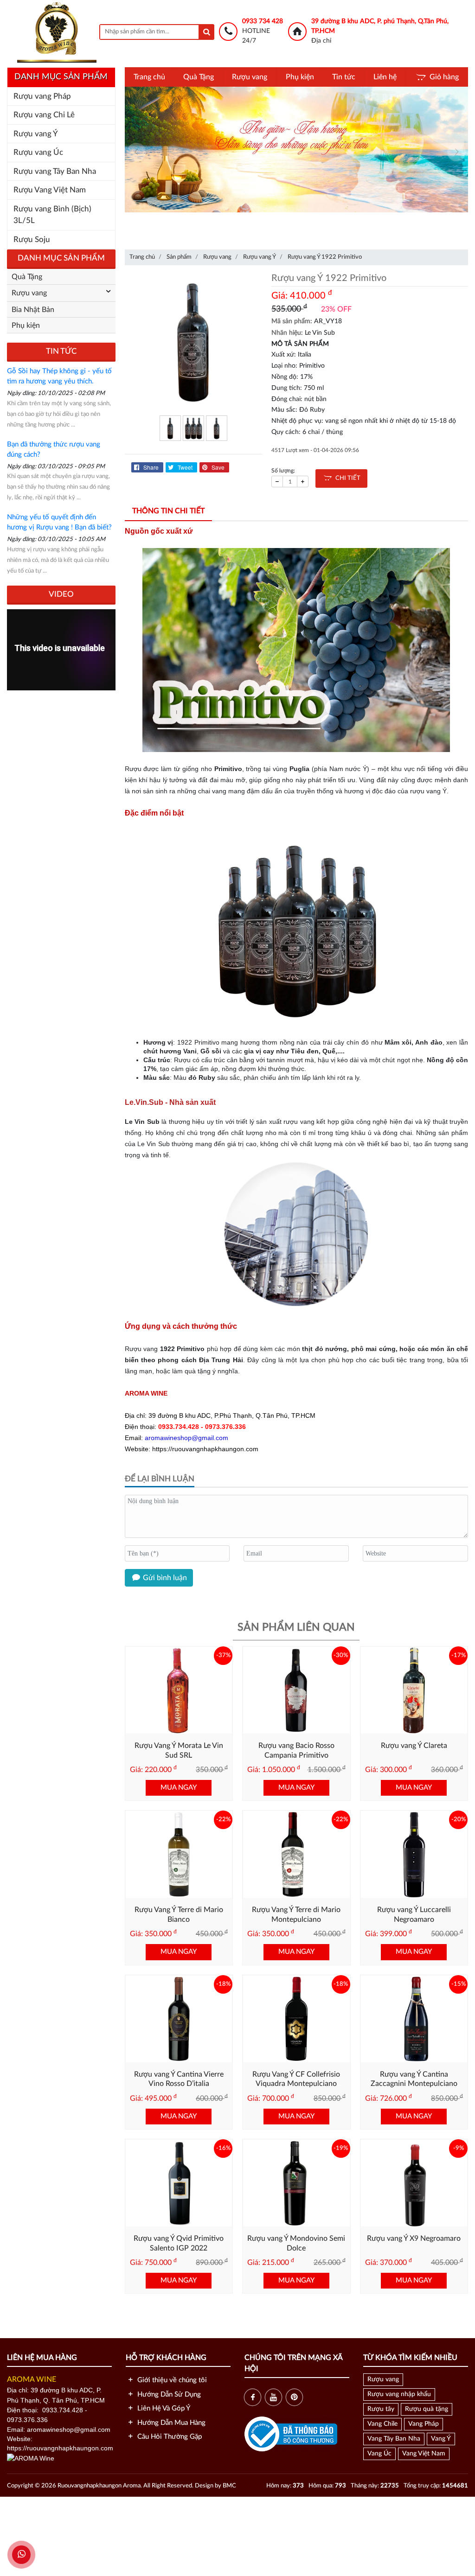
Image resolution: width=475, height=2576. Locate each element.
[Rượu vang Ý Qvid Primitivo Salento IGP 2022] (179, 2183)
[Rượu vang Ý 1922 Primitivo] (194, 341)
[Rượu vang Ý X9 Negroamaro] (414, 2183)
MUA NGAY (179, 1788)
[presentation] (136, 152)
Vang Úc (379, 2454)
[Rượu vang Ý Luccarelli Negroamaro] (414, 1854)
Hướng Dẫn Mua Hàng (170, 2423)
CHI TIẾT (346, 478)
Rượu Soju (32, 239)
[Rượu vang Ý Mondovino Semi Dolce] (296, 2183)
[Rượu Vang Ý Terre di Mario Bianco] (179, 1854)
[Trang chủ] (57, 32)
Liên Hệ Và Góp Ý (163, 2408)
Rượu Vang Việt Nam (50, 190)
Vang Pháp (424, 2424)
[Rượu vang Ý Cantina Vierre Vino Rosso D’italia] (179, 2018)
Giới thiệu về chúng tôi (171, 2380)
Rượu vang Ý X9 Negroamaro (414, 2238)
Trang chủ (149, 77)
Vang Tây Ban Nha (394, 2439)
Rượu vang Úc (38, 152)
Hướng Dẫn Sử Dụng (168, 2394)
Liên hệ (385, 77)
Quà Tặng (199, 77)
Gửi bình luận (164, 1578)
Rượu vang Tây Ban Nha (55, 171)
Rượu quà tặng (427, 2409)
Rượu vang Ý (36, 134)
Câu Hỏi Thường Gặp (169, 2437)
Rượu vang (250, 77)
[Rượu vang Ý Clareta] (414, 1690)
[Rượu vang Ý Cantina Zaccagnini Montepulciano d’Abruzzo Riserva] (414, 2018)
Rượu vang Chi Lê (44, 115)
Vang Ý (441, 2439)
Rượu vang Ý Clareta (414, 1746)
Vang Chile (382, 2424)
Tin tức (344, 77)
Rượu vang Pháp (42, 96)
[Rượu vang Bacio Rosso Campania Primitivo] (296, 1690)
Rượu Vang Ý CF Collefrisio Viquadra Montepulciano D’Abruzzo (296, 2084)
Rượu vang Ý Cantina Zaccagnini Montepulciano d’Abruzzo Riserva (414, 2084)
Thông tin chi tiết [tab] (168, 511)
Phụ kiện (300, 77)
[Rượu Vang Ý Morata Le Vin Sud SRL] (179, 1690)
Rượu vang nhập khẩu (399, 2394)
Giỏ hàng (444, 77)
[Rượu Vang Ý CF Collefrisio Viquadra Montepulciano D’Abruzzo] (296, 2018)
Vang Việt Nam (424, 2454)
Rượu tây (381, 2409)
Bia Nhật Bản (33, 310)
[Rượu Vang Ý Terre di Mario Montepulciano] (296, 1854)
